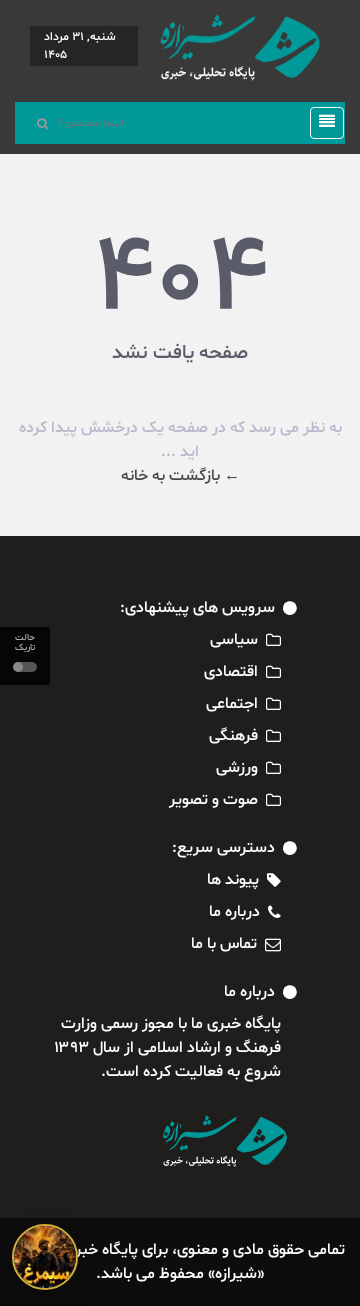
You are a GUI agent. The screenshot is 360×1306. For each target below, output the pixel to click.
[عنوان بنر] (45, 1257)
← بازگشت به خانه (180, 476)
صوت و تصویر (213, 800)
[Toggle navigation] (321, 123)
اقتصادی (231, 672)
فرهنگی (233, 736)
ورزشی (237, 768)
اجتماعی (232, 704)
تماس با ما (224, 944)
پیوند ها (233, 880)
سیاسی (234, 640)
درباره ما (234, 912)
